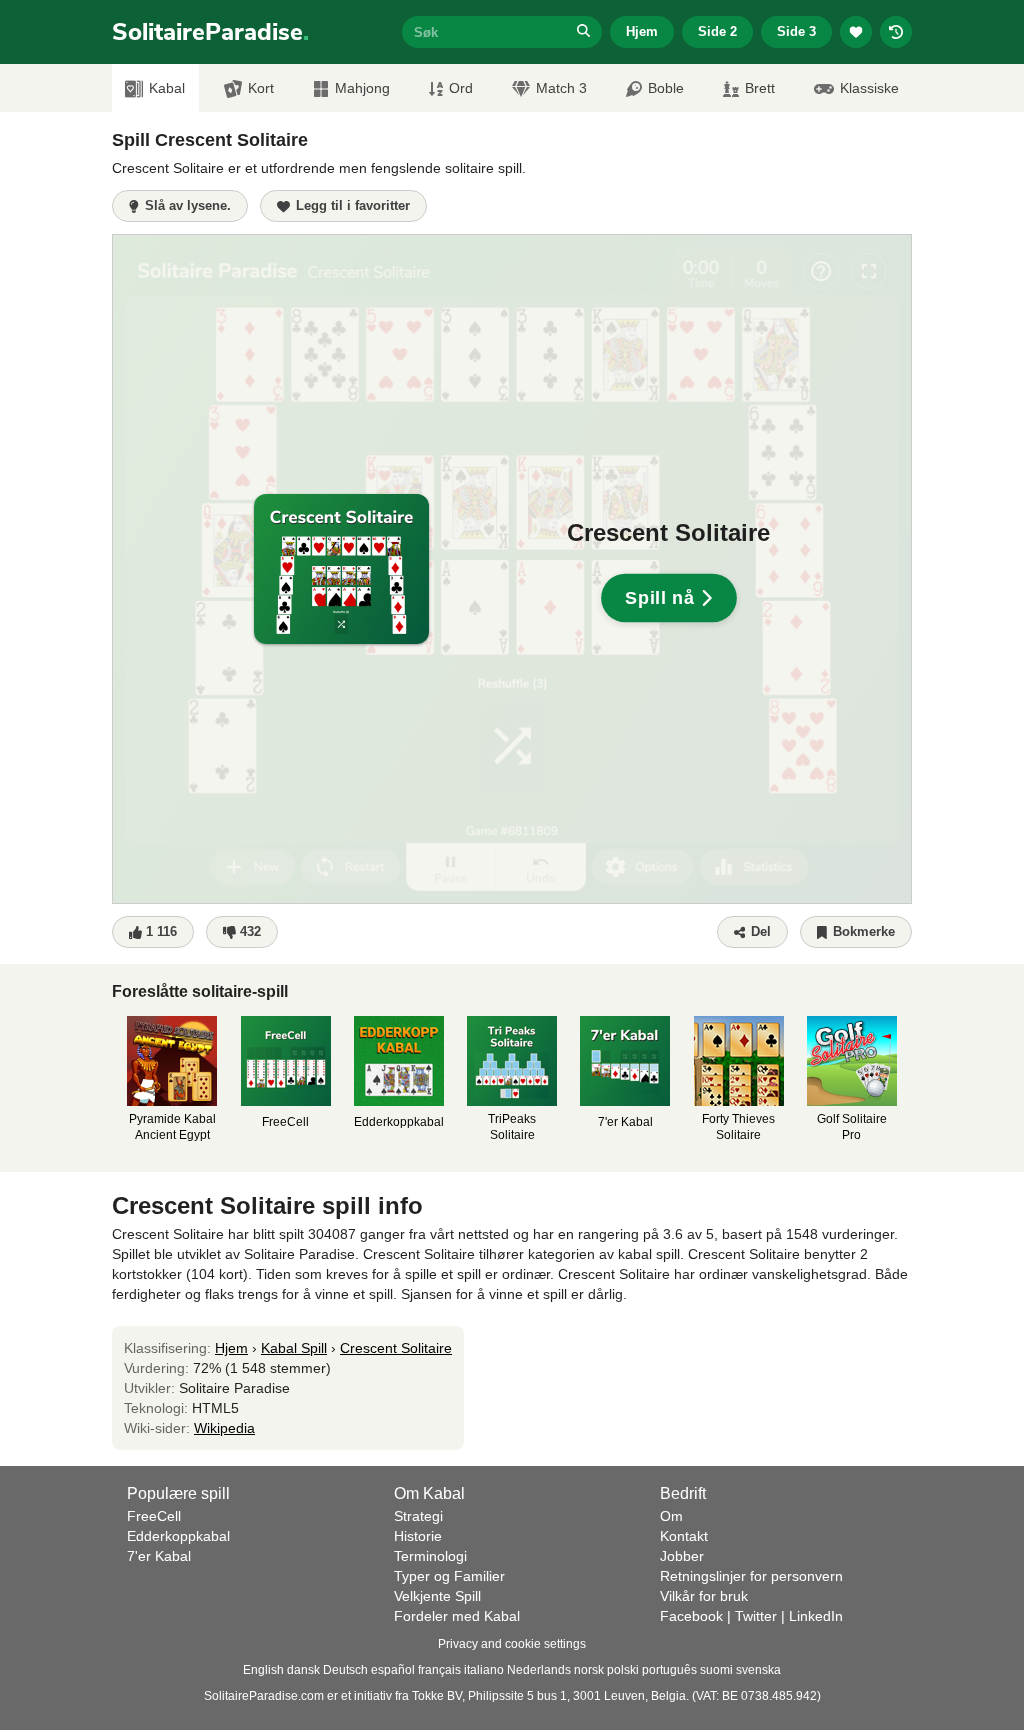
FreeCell (154, 1516)
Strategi (418, 1516)
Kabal (167, 88)
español (393, 1670)
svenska (758, 1670)
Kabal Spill (294, 1348)
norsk (589, 1670)
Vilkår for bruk (704, 1596)
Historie (418, 1536)
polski (623, 1670)
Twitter (756, 1616)
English (263, 1670)
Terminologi (430, 1556)
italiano (484, 1670)
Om (671, 1516)
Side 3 (796, 31)
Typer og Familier (449, 1576)
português (669, 1670)
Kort (261, 88)
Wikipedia (224, 1428)
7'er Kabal (159, 1556)
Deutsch (345, 1670)
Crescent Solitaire (396, 1348)
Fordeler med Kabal (457, 1616)
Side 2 (717, 31)
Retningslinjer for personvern (751, 1576)
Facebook (691, 1616)
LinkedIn (816, 1616)
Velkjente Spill (437, 1596)
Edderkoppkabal (178, 1536)
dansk (303, 1670)
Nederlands (539, 1670)
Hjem (642, 31)
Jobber (682, 1556)
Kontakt (684, 1536)
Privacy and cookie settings (512, 1644)
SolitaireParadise (210, 32)
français (439, 1670)
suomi (716, 1670)
